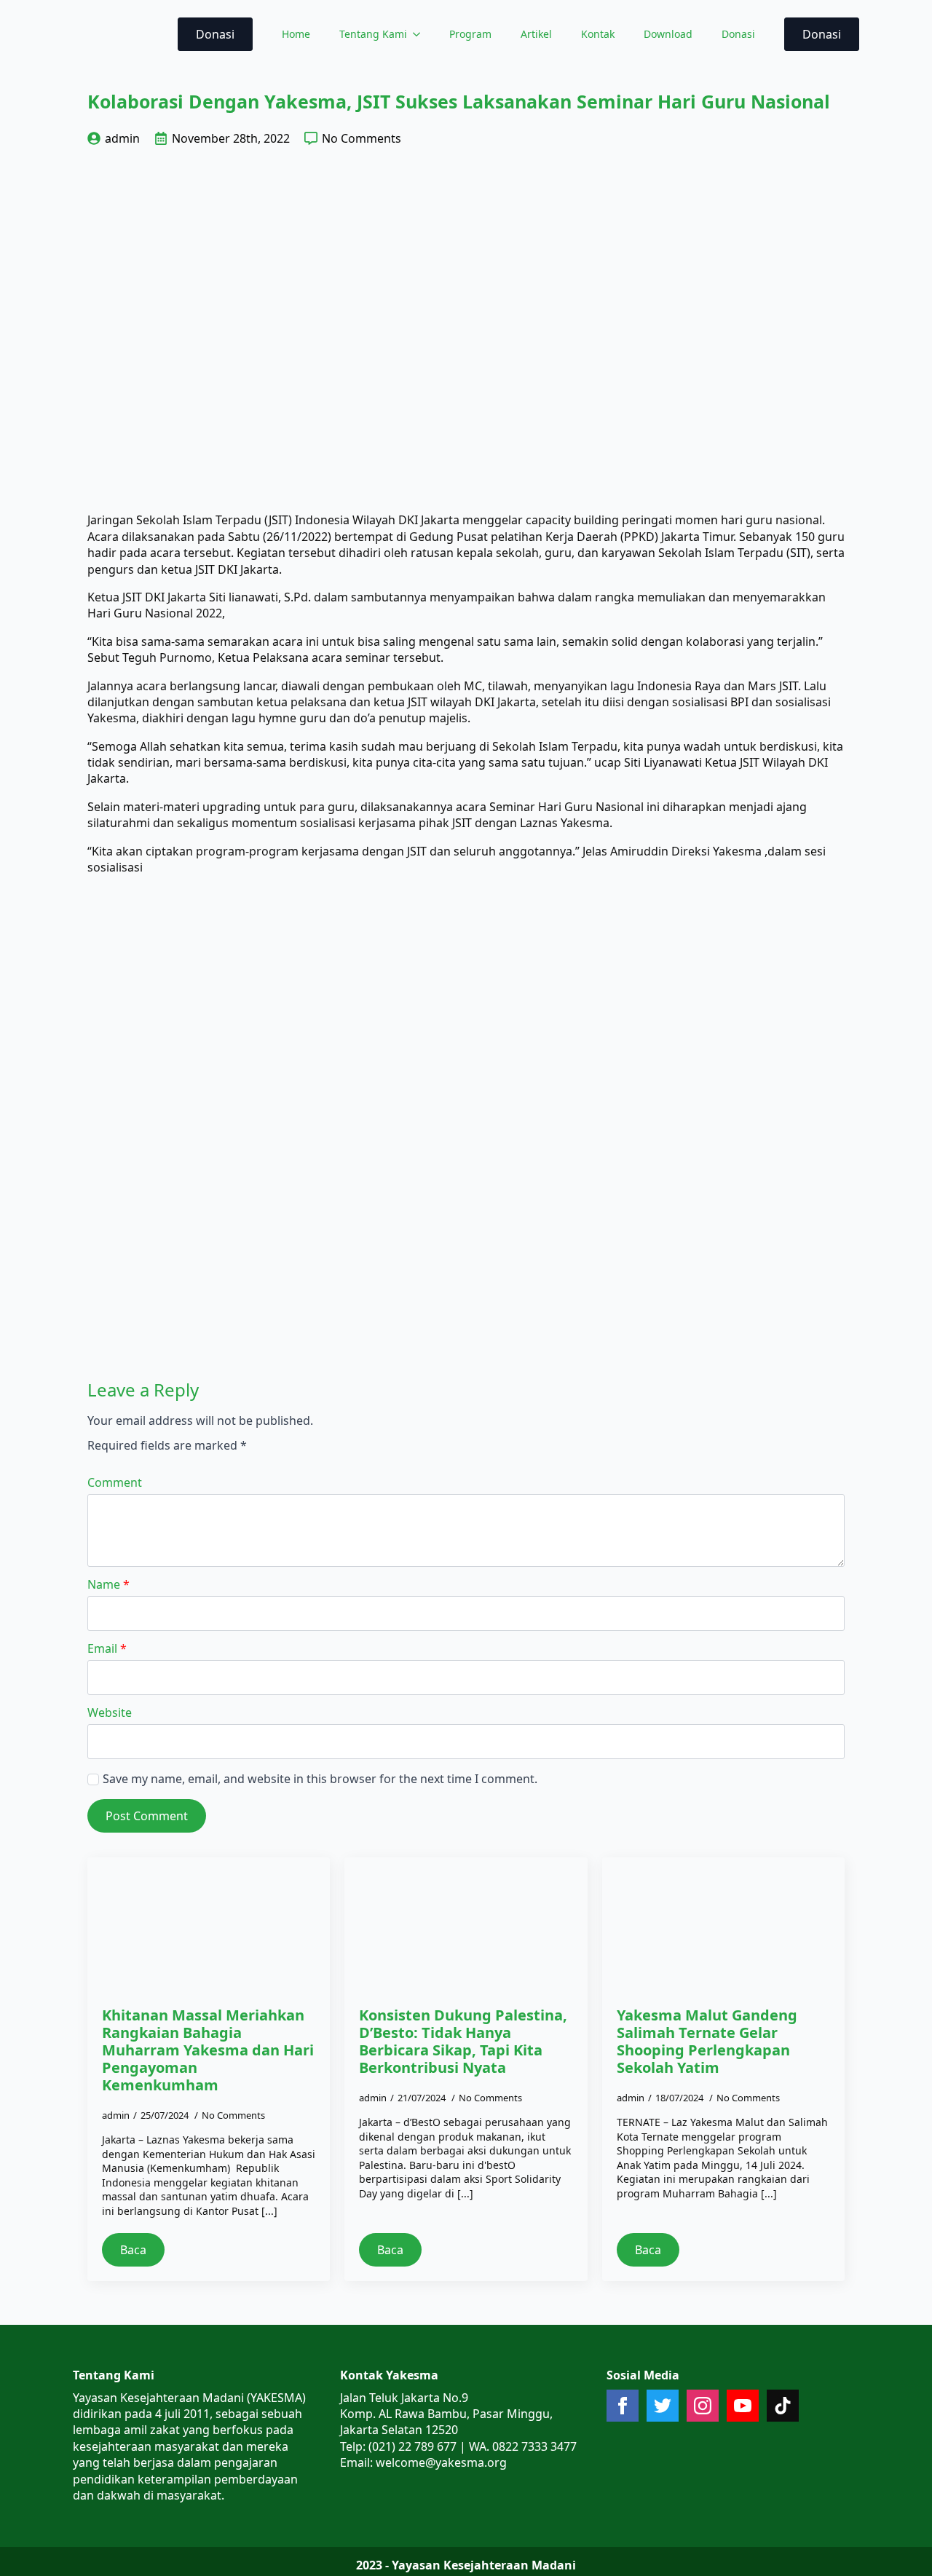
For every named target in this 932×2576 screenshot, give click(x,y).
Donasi (738, 34)
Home (296, 34)
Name (108, 1584)
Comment (115, 1482)
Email (107, 1648)
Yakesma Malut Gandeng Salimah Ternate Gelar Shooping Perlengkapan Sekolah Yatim (707, 2042)
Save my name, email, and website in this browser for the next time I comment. (320, 1779)
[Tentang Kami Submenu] (421, 34)
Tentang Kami (373, 34)
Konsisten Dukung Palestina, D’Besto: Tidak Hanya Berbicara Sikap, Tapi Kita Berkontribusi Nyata (463, 2042)
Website (110, 1712)
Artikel (536, 34)
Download (668, 34)
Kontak (598, 34)
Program (470, 34)
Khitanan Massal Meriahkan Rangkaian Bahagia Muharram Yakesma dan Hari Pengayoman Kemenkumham (208, 2050)
